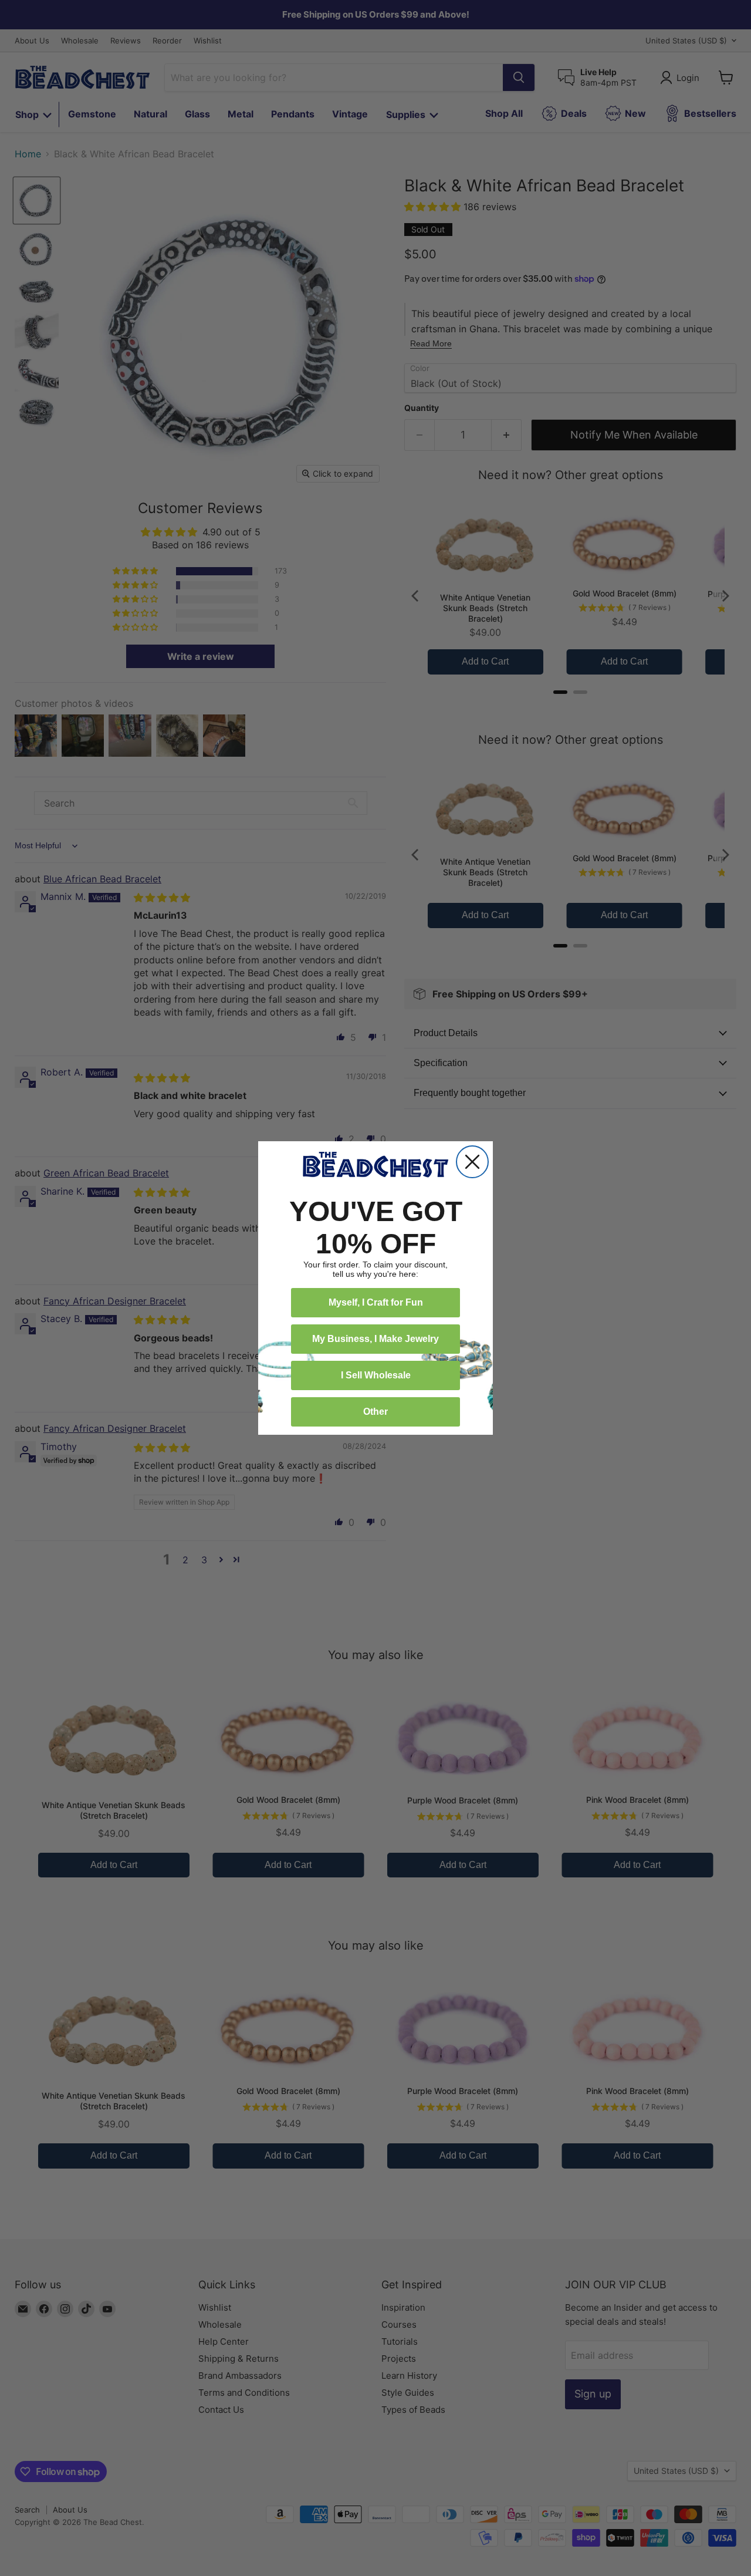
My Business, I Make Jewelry (375, 1339)
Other (375, 1412)
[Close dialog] (472, 1162)
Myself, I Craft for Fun (376, 1302)
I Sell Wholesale (376, 1375)
